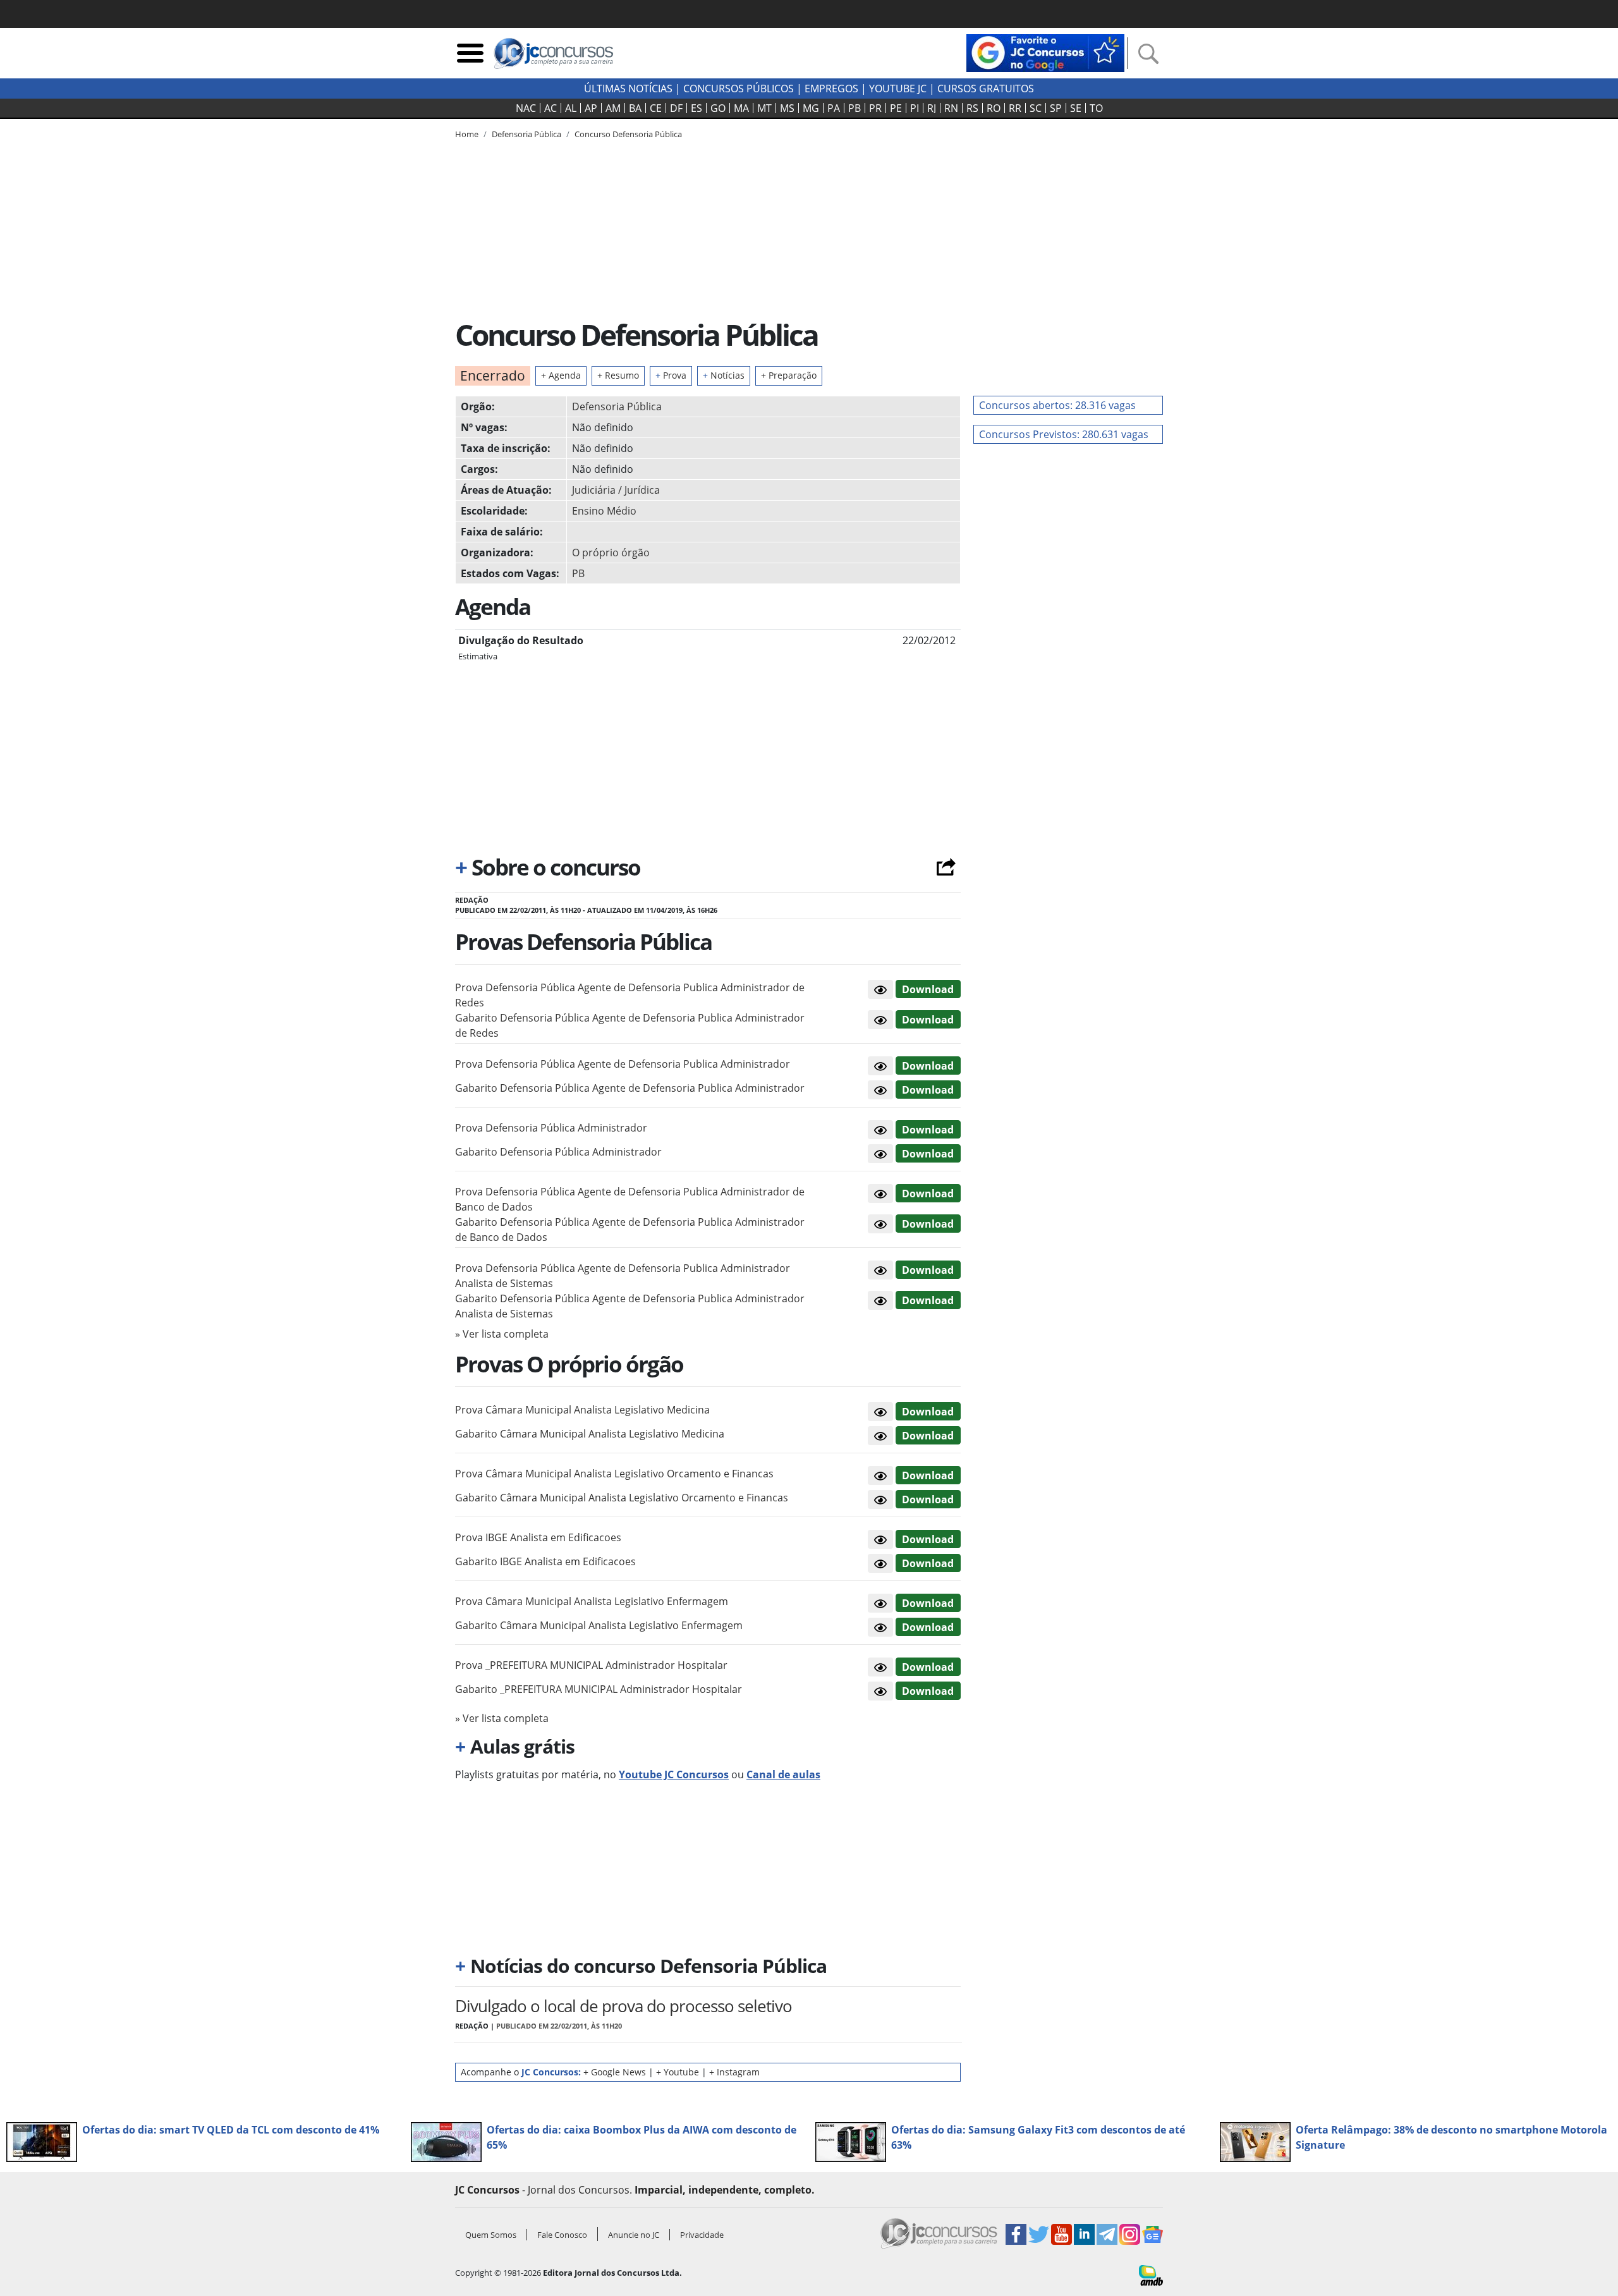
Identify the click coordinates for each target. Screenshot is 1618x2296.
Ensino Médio (604, 511)
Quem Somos (491, 2235)
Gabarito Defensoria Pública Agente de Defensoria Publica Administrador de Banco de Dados (630, 1230)
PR (875, 108)
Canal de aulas (783, 1774)
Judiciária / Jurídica (616, 490)
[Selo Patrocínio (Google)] (1045, 52)
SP (1056, 108)
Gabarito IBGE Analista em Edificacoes (545, 1561)
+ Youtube (678, 2072)
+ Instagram (734, 2072)
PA (834, 108)
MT (764, 108)
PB (855, 108)
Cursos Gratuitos (986, 89)
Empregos (831, 89)
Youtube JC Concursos (674, 1774)
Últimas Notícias (628, 89)
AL (571, 108)
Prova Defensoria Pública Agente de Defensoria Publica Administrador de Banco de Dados (630, 1199)
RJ (932, 108)
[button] (880, 989)
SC (1036, 108)
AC (550, 108)
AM (613, 108)
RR (1015, 108)
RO (994, 108)
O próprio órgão (611, 553)
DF (676, 108)
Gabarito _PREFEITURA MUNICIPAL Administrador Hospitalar (599, 1689)
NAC (526, 108)
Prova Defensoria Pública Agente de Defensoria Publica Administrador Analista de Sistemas (623, 1276)
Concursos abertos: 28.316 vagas (1057, 405)
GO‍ (718, 108)
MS (787, 108)
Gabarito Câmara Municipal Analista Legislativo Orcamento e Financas (622, 1498)
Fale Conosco (562, 2235)
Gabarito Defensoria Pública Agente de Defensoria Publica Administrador (630, 1088)
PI (915, 108)
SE (1076, 108)
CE (656, 108)
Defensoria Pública (617, 406)
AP (591, 108)
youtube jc (898, 89)
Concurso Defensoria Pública (628, 134)
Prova (671, 375)
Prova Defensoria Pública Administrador (551, 1128)
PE (896, 108)
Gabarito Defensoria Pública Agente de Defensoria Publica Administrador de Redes (630, 1025)
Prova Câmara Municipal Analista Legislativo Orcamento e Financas (614, 1474)
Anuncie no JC (634, 2235)
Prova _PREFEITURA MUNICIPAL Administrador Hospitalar (591, 1665)
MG (811, 108)
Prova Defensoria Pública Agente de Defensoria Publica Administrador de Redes (630, 995)
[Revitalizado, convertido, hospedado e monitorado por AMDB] (1151, 2275)
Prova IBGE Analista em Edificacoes (538, 1537)
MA (741, 108)
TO (1096, 108)
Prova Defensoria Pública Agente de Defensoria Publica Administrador (623, 1064)
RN (951, 108)
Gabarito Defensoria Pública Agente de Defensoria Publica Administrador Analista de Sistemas (630, 1306)
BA (635, 108)
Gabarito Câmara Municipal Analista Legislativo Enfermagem (599, 1625)
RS (972, 108)
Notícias (724, 375)
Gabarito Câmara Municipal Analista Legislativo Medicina (590, 1434)
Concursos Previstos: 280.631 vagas (1064, 434)
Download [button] (928, 989)
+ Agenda (561, 375)
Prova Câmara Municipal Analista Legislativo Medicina (582, 1410)
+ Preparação (789, 375)
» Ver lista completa (502, 1334)
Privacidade (702, 2235)
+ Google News (615, 2072)
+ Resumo (618, 375)
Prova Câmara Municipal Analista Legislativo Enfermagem (592, 1601)
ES (696, 108)
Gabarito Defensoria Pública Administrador (558, 1152)
